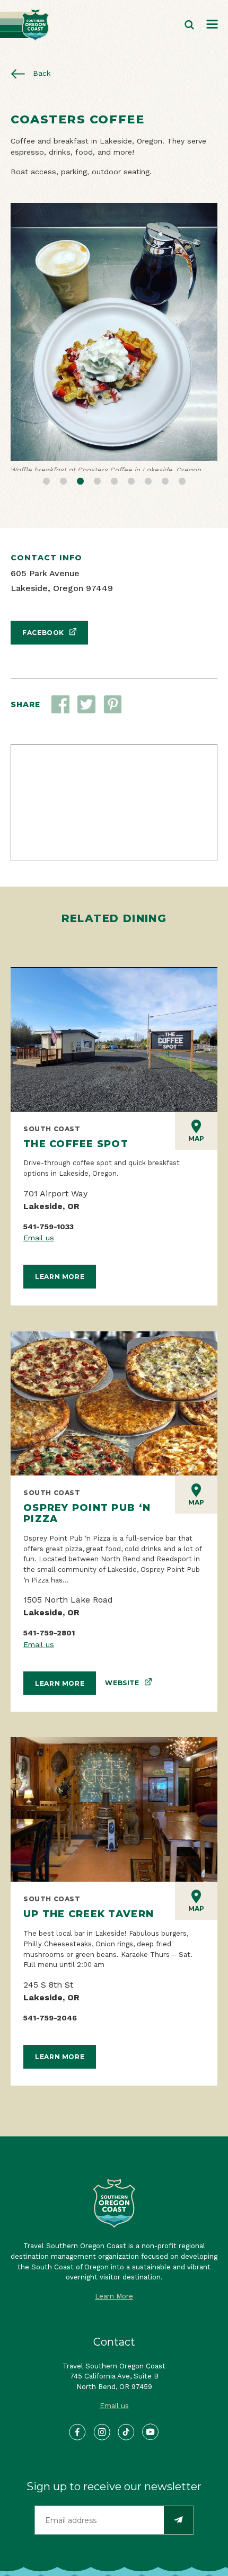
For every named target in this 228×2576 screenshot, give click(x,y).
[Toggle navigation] (212, 25)
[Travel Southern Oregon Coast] (25, 25)
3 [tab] (80, 491)
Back (41, 73)
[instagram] (102, 2444)
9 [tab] (182, 491)
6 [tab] (131, 491)
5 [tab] (114, 491)
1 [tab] (46, 491)
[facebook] (78, 2444)
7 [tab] (148, 491)
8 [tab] (165, 491)
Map (196, 1150)
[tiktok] (126, 2444)
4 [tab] (97, 491)
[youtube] (151, 2444)
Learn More (60, 1288)
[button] (86, 716)
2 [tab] (63, 491)
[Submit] (178, 2532)
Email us (39, 1249)
